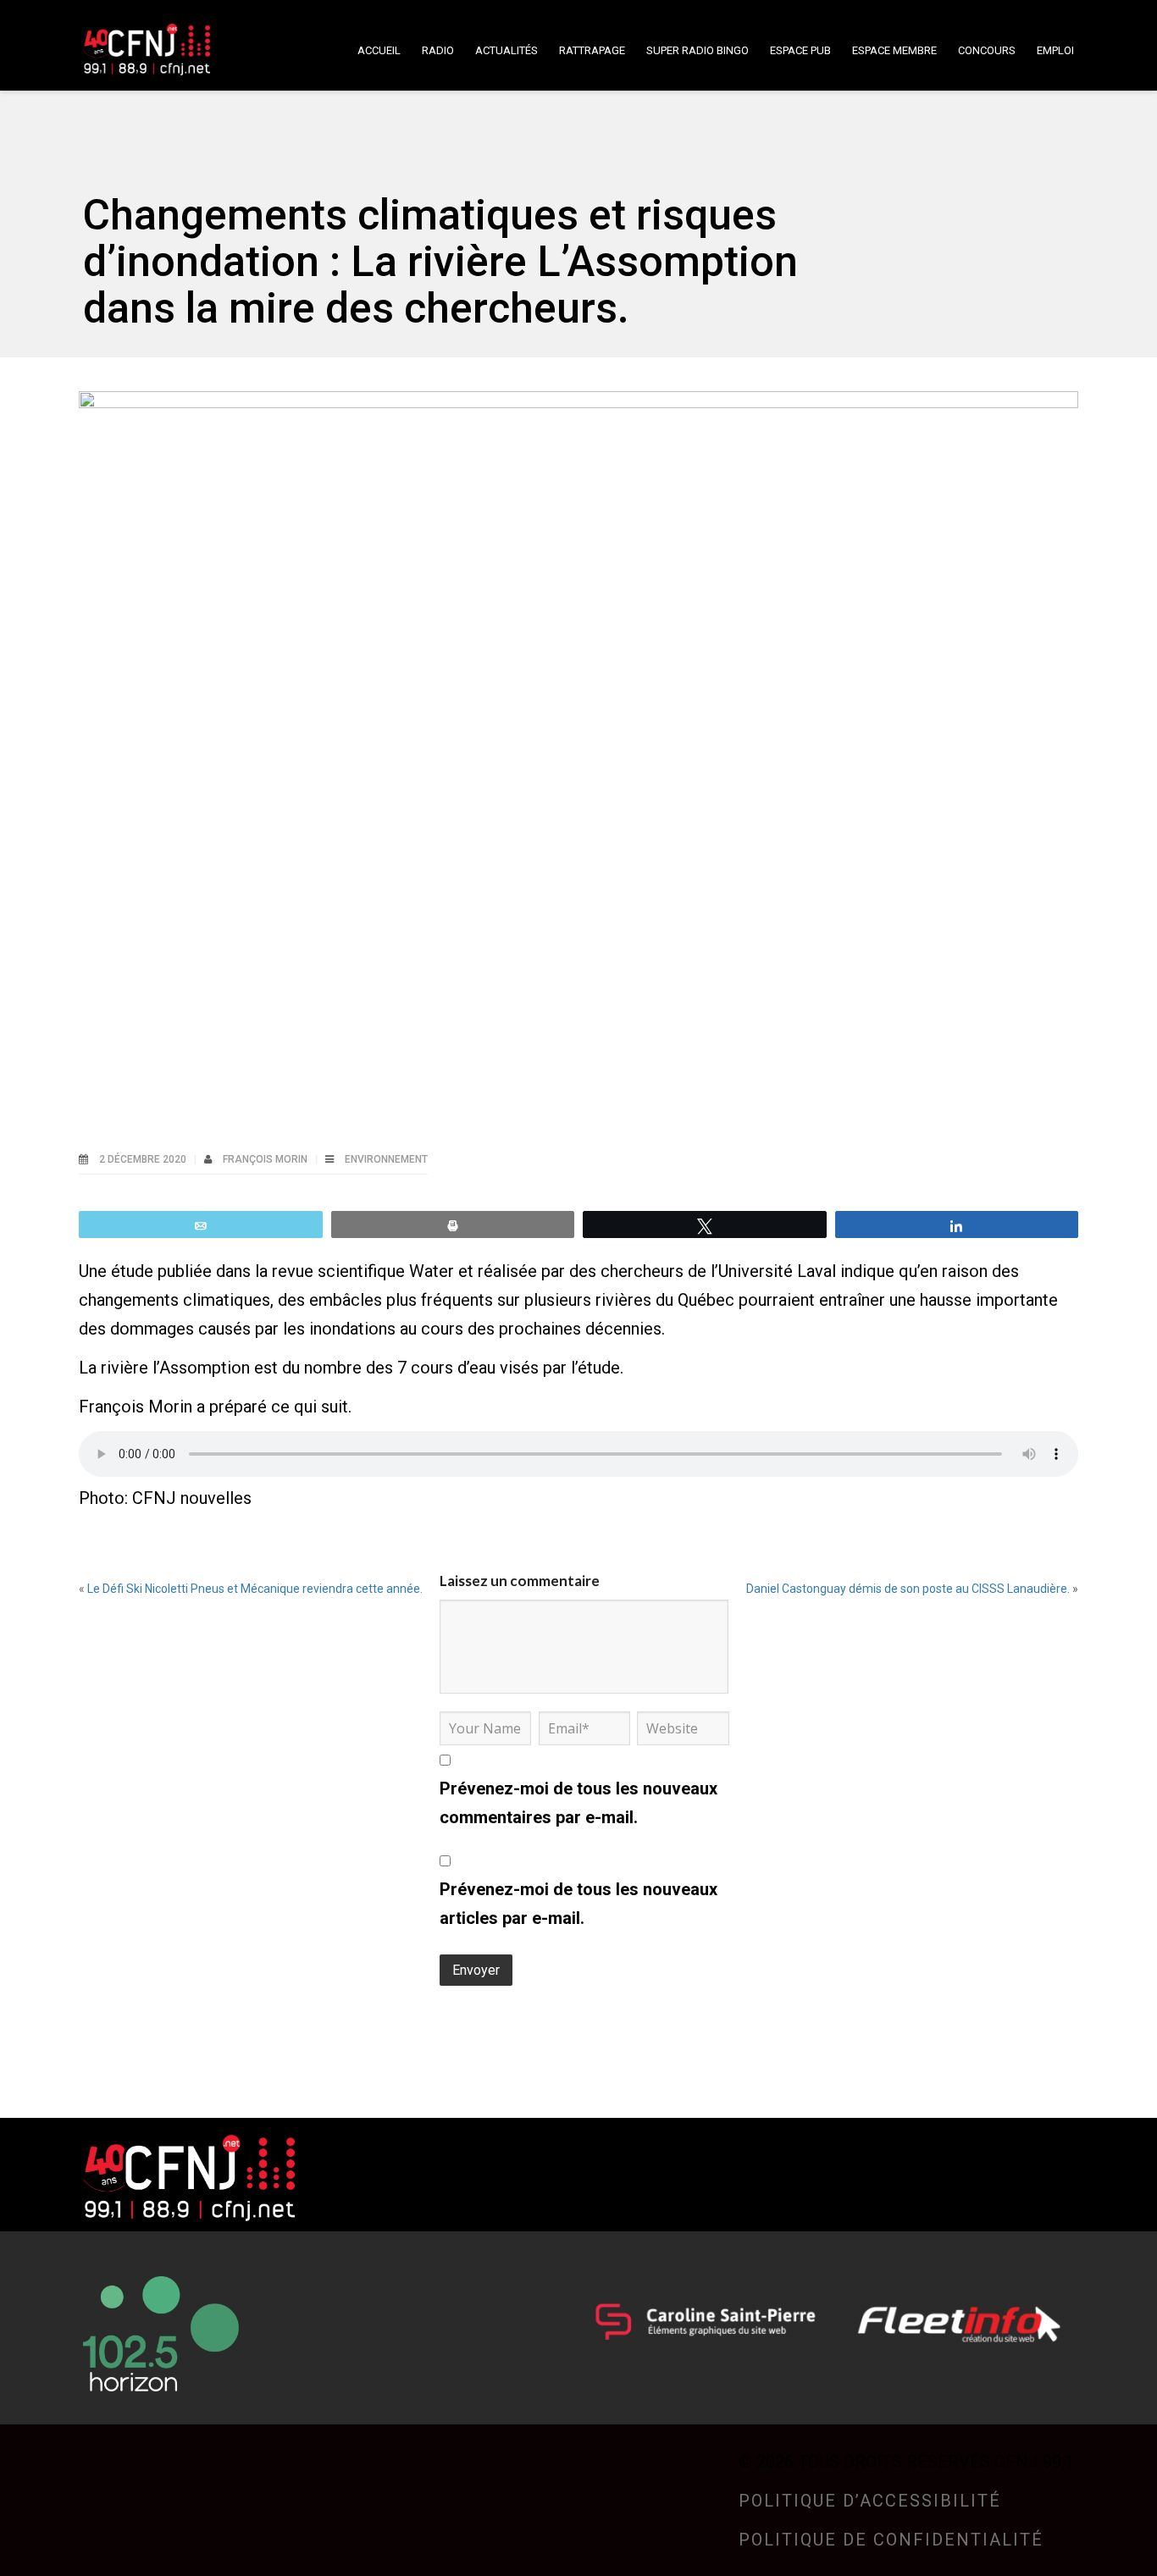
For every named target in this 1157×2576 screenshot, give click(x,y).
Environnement (386, 1159)
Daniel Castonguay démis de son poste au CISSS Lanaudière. (908, 1589)
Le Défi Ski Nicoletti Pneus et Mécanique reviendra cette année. (255, 1589)
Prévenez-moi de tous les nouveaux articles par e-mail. (578, 1904)
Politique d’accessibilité (870, 2501)
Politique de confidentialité (891, 2540)
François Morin (266, 1159)
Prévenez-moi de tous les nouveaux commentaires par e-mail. (578, 1803)
